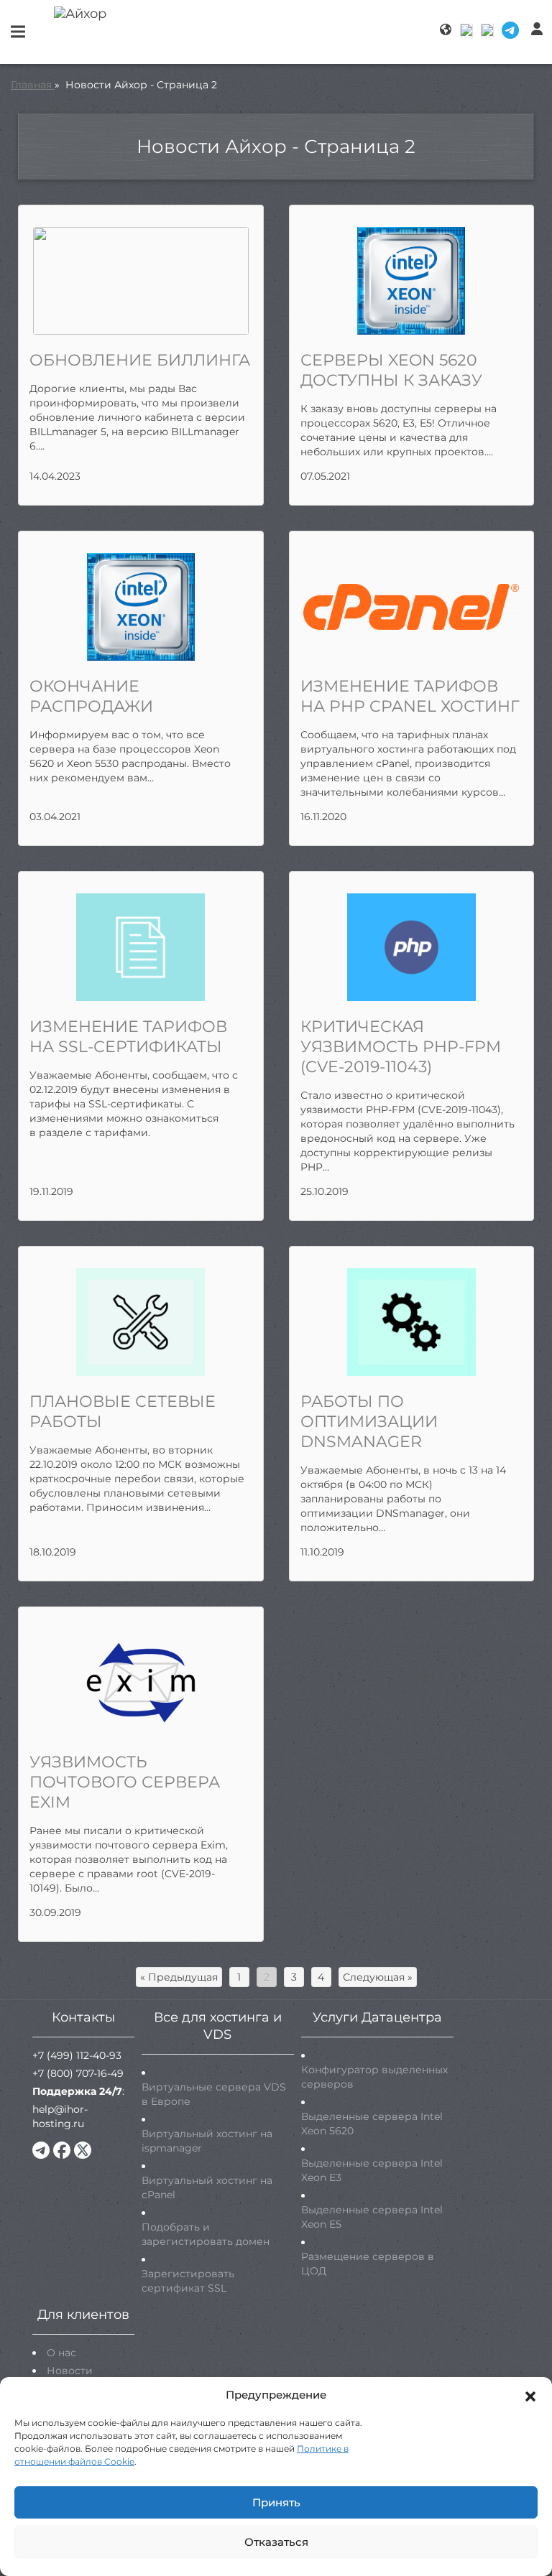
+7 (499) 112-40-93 (77, 2055)
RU (468, 30)
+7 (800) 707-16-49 (78, 2073)
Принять (276, 2502)
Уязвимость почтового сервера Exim (125, 1782)
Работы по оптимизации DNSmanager (369, 1422)
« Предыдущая (179, 1977)
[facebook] (62, 2150)
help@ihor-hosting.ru (60, 2116)
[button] (530, 2395)
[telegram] (41, 2150)
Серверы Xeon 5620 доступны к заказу (391, 370)
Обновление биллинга (140, 360)
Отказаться (276, 2542)
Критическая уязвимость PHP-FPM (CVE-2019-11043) (401, 1047)
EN (488, 30)
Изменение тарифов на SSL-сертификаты (128, 1037)
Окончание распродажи (91, 696)
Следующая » (378, 1977)
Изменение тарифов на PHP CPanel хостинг (410, 696)
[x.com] (83, 2150)
